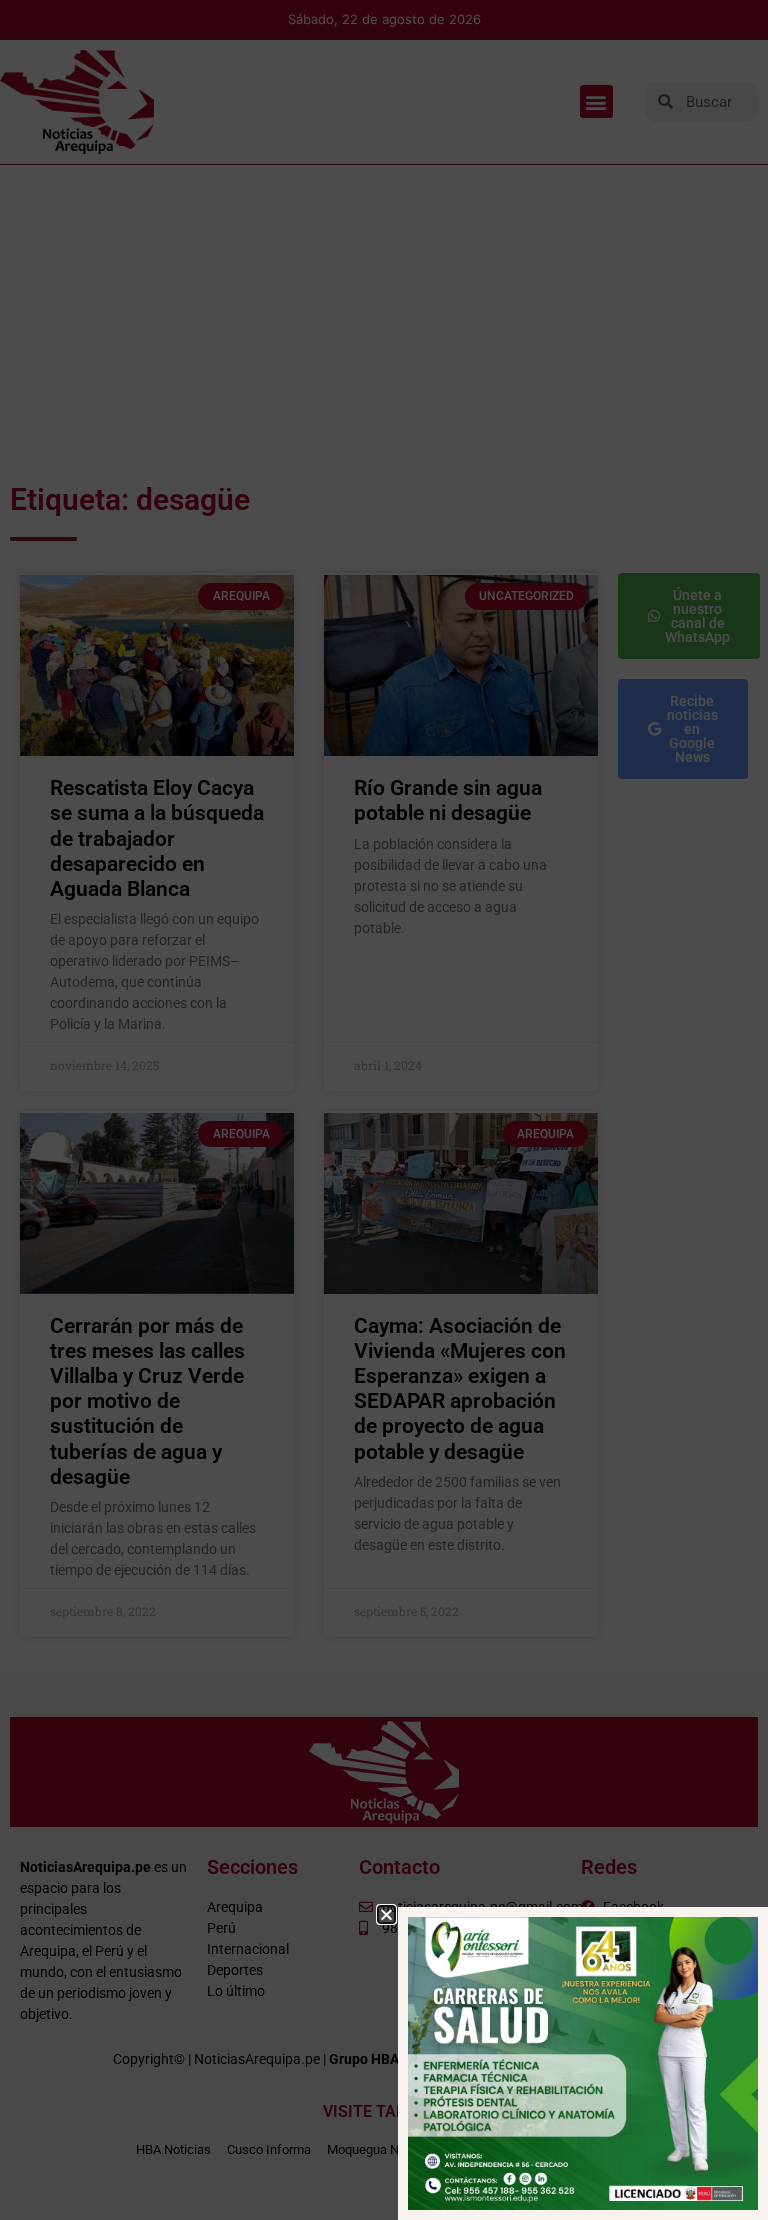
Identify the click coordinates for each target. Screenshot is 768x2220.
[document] (384, 1110)
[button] (386, 1914)
